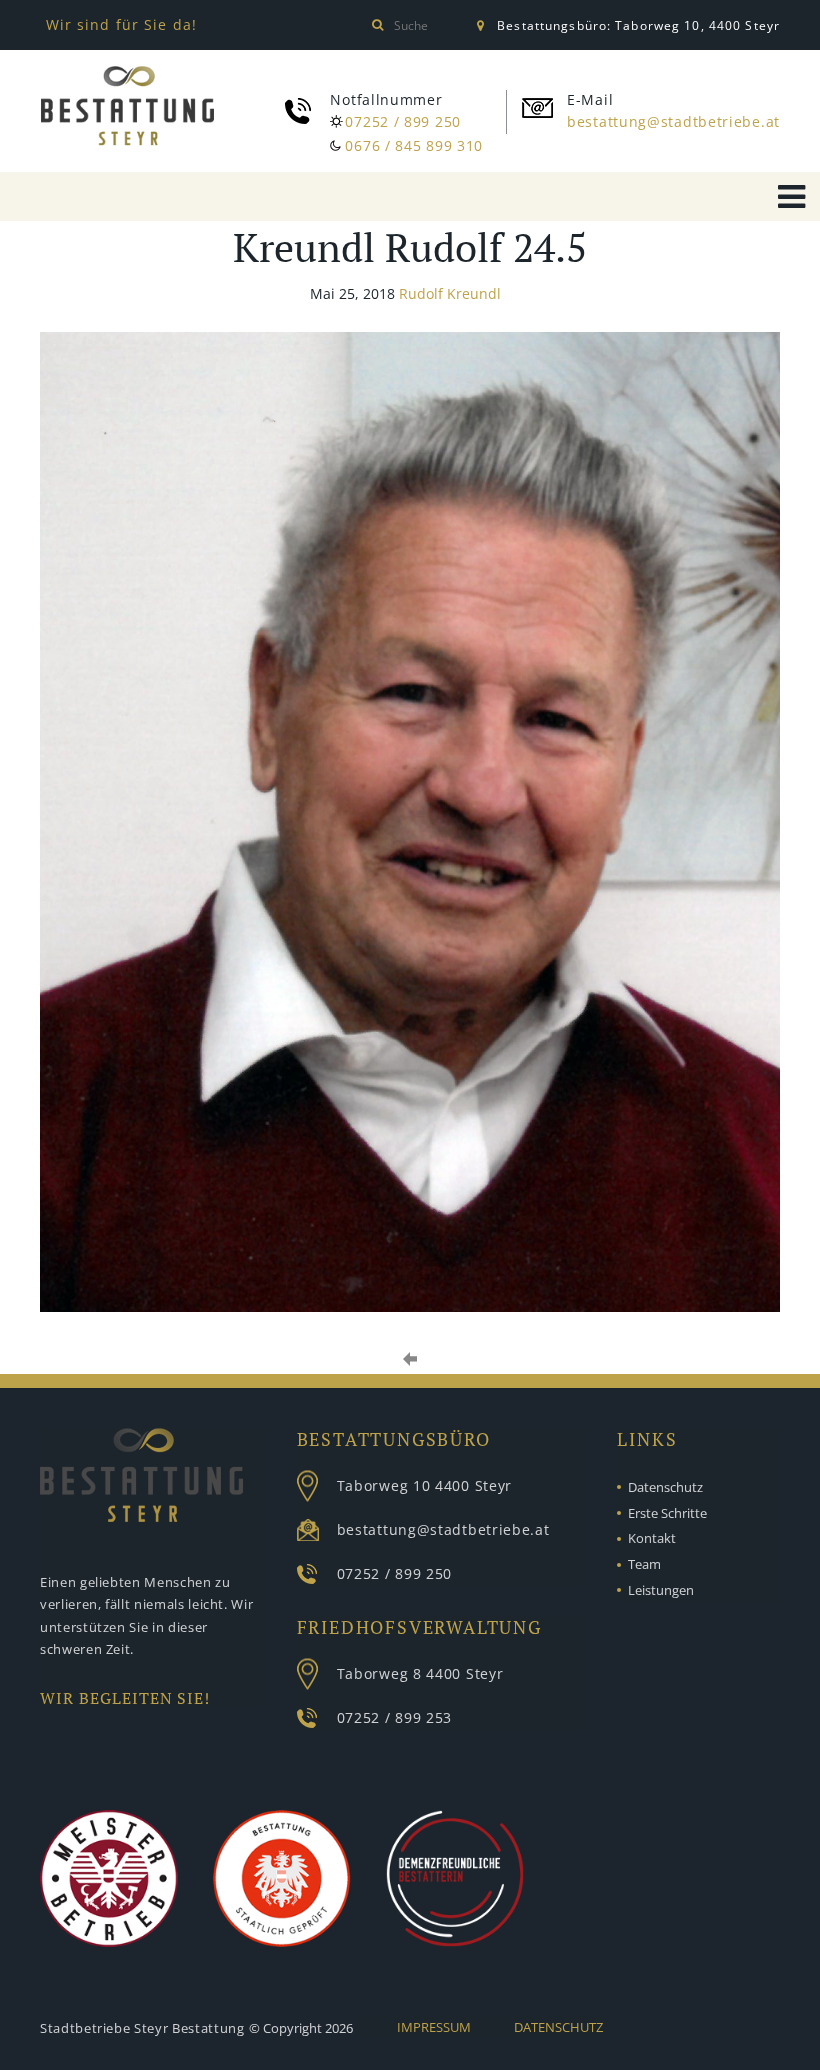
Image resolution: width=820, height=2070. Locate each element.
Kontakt (652, 1538)
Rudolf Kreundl (450, 293)
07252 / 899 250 (403, 121)
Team (644, 1564)
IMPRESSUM (434, 2027)
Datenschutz (665, 1487)
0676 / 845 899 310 (414, 145)
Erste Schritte (667, 1513)
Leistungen (661, 1590)
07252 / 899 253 (395, 1717)
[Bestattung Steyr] (127, 109)
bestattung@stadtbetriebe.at (673, 121)
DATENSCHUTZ (558, 2027)
